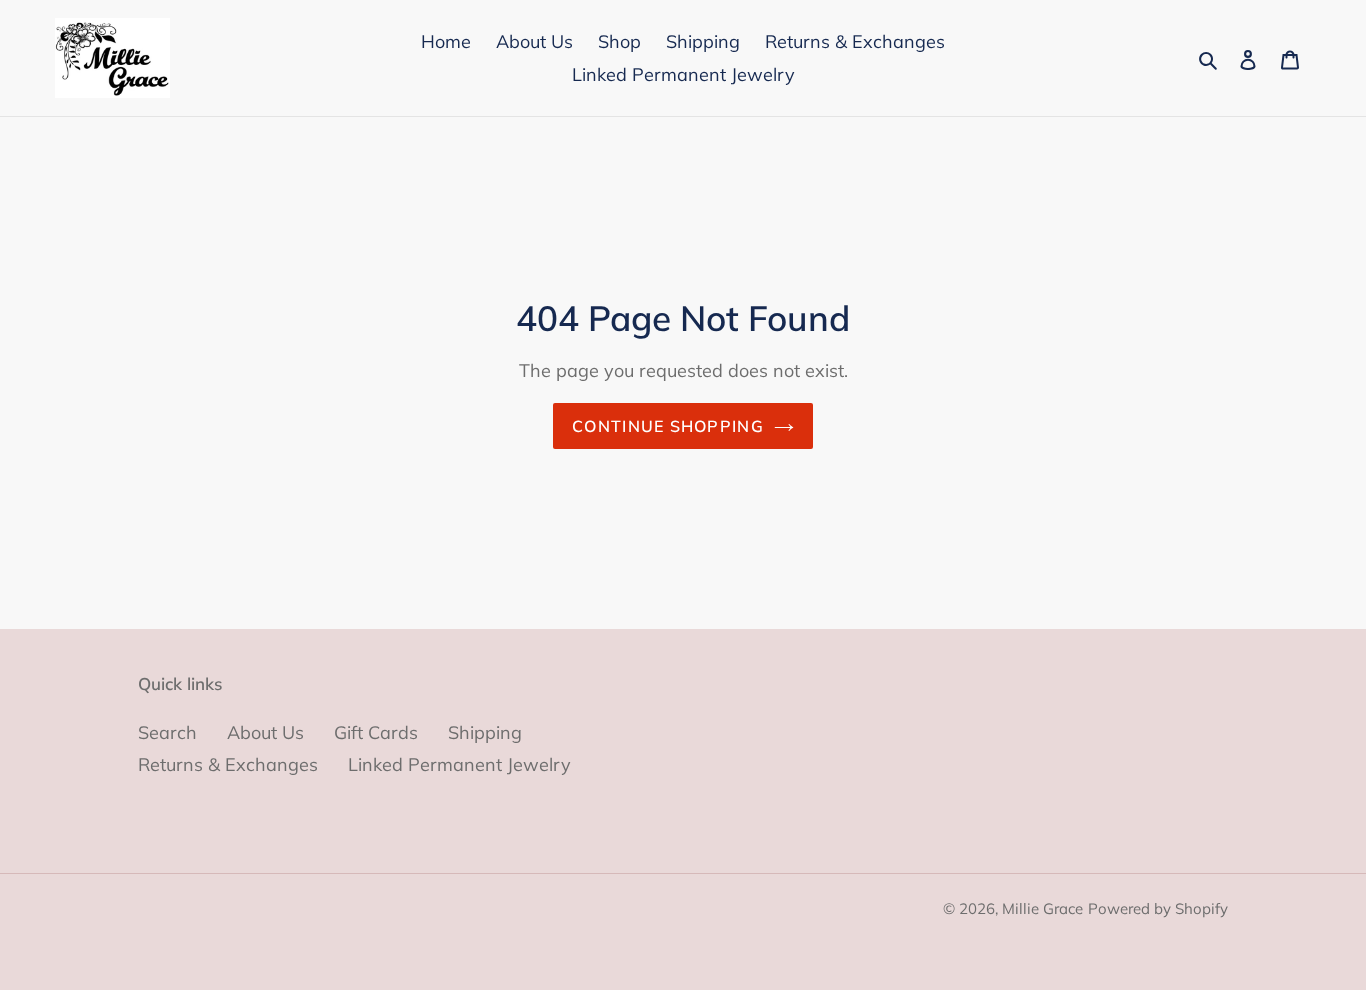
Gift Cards (376, 732)
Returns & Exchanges (228, 764)
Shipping (485, 732)
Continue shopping (668, 426)
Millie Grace (1042, 908)
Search (167, 732)
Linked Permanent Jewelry (459, 764)
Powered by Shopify (1158, 908)
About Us (265, 732)
